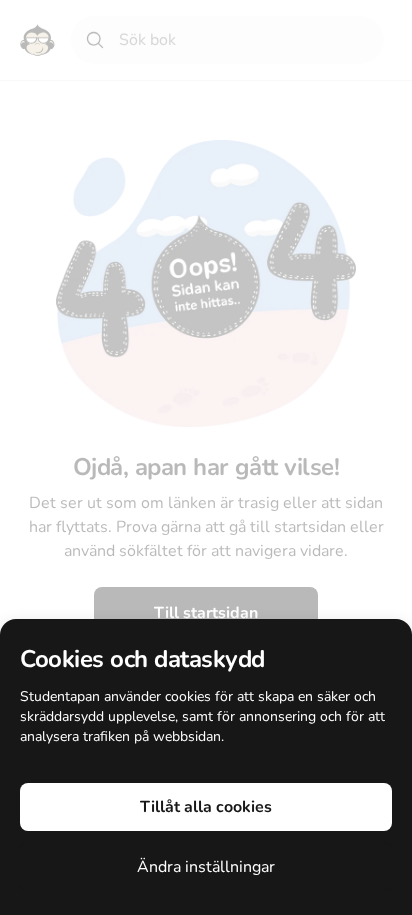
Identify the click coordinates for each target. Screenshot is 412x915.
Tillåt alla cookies (206, 807)
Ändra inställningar (206, 867)
